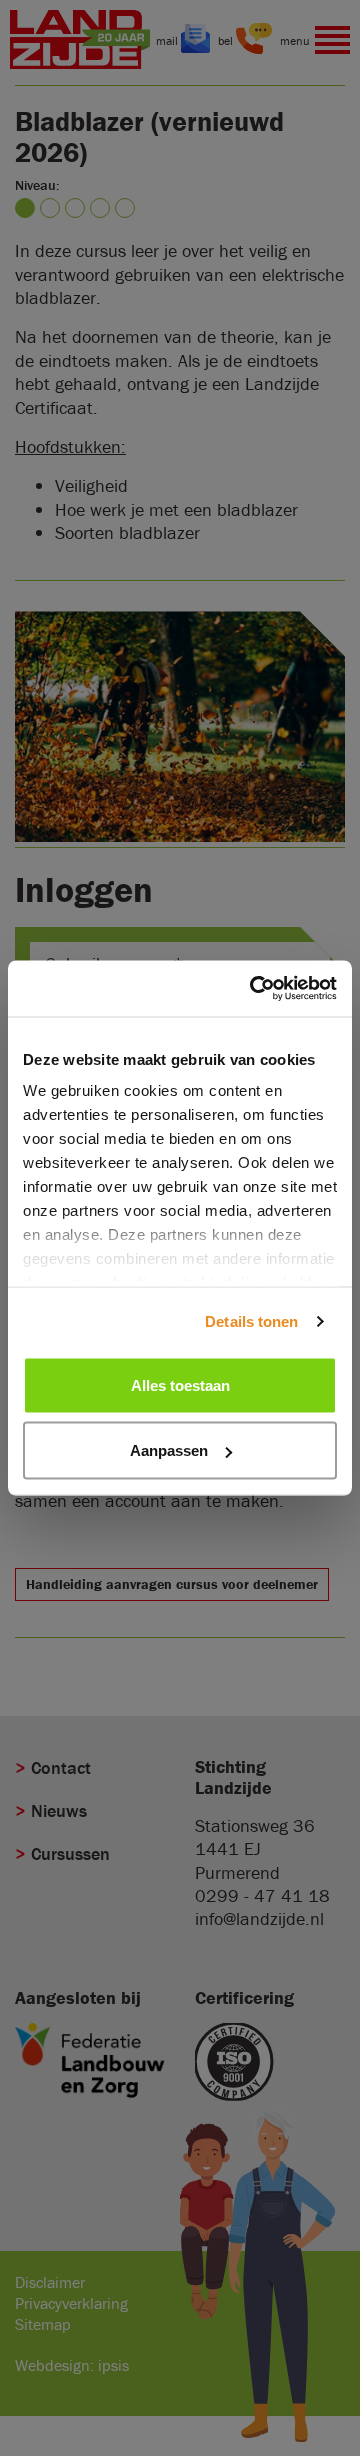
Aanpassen (169, 1450)
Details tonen (251, 1321)
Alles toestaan (180, 1384)
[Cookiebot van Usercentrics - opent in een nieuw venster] (254, 989)
